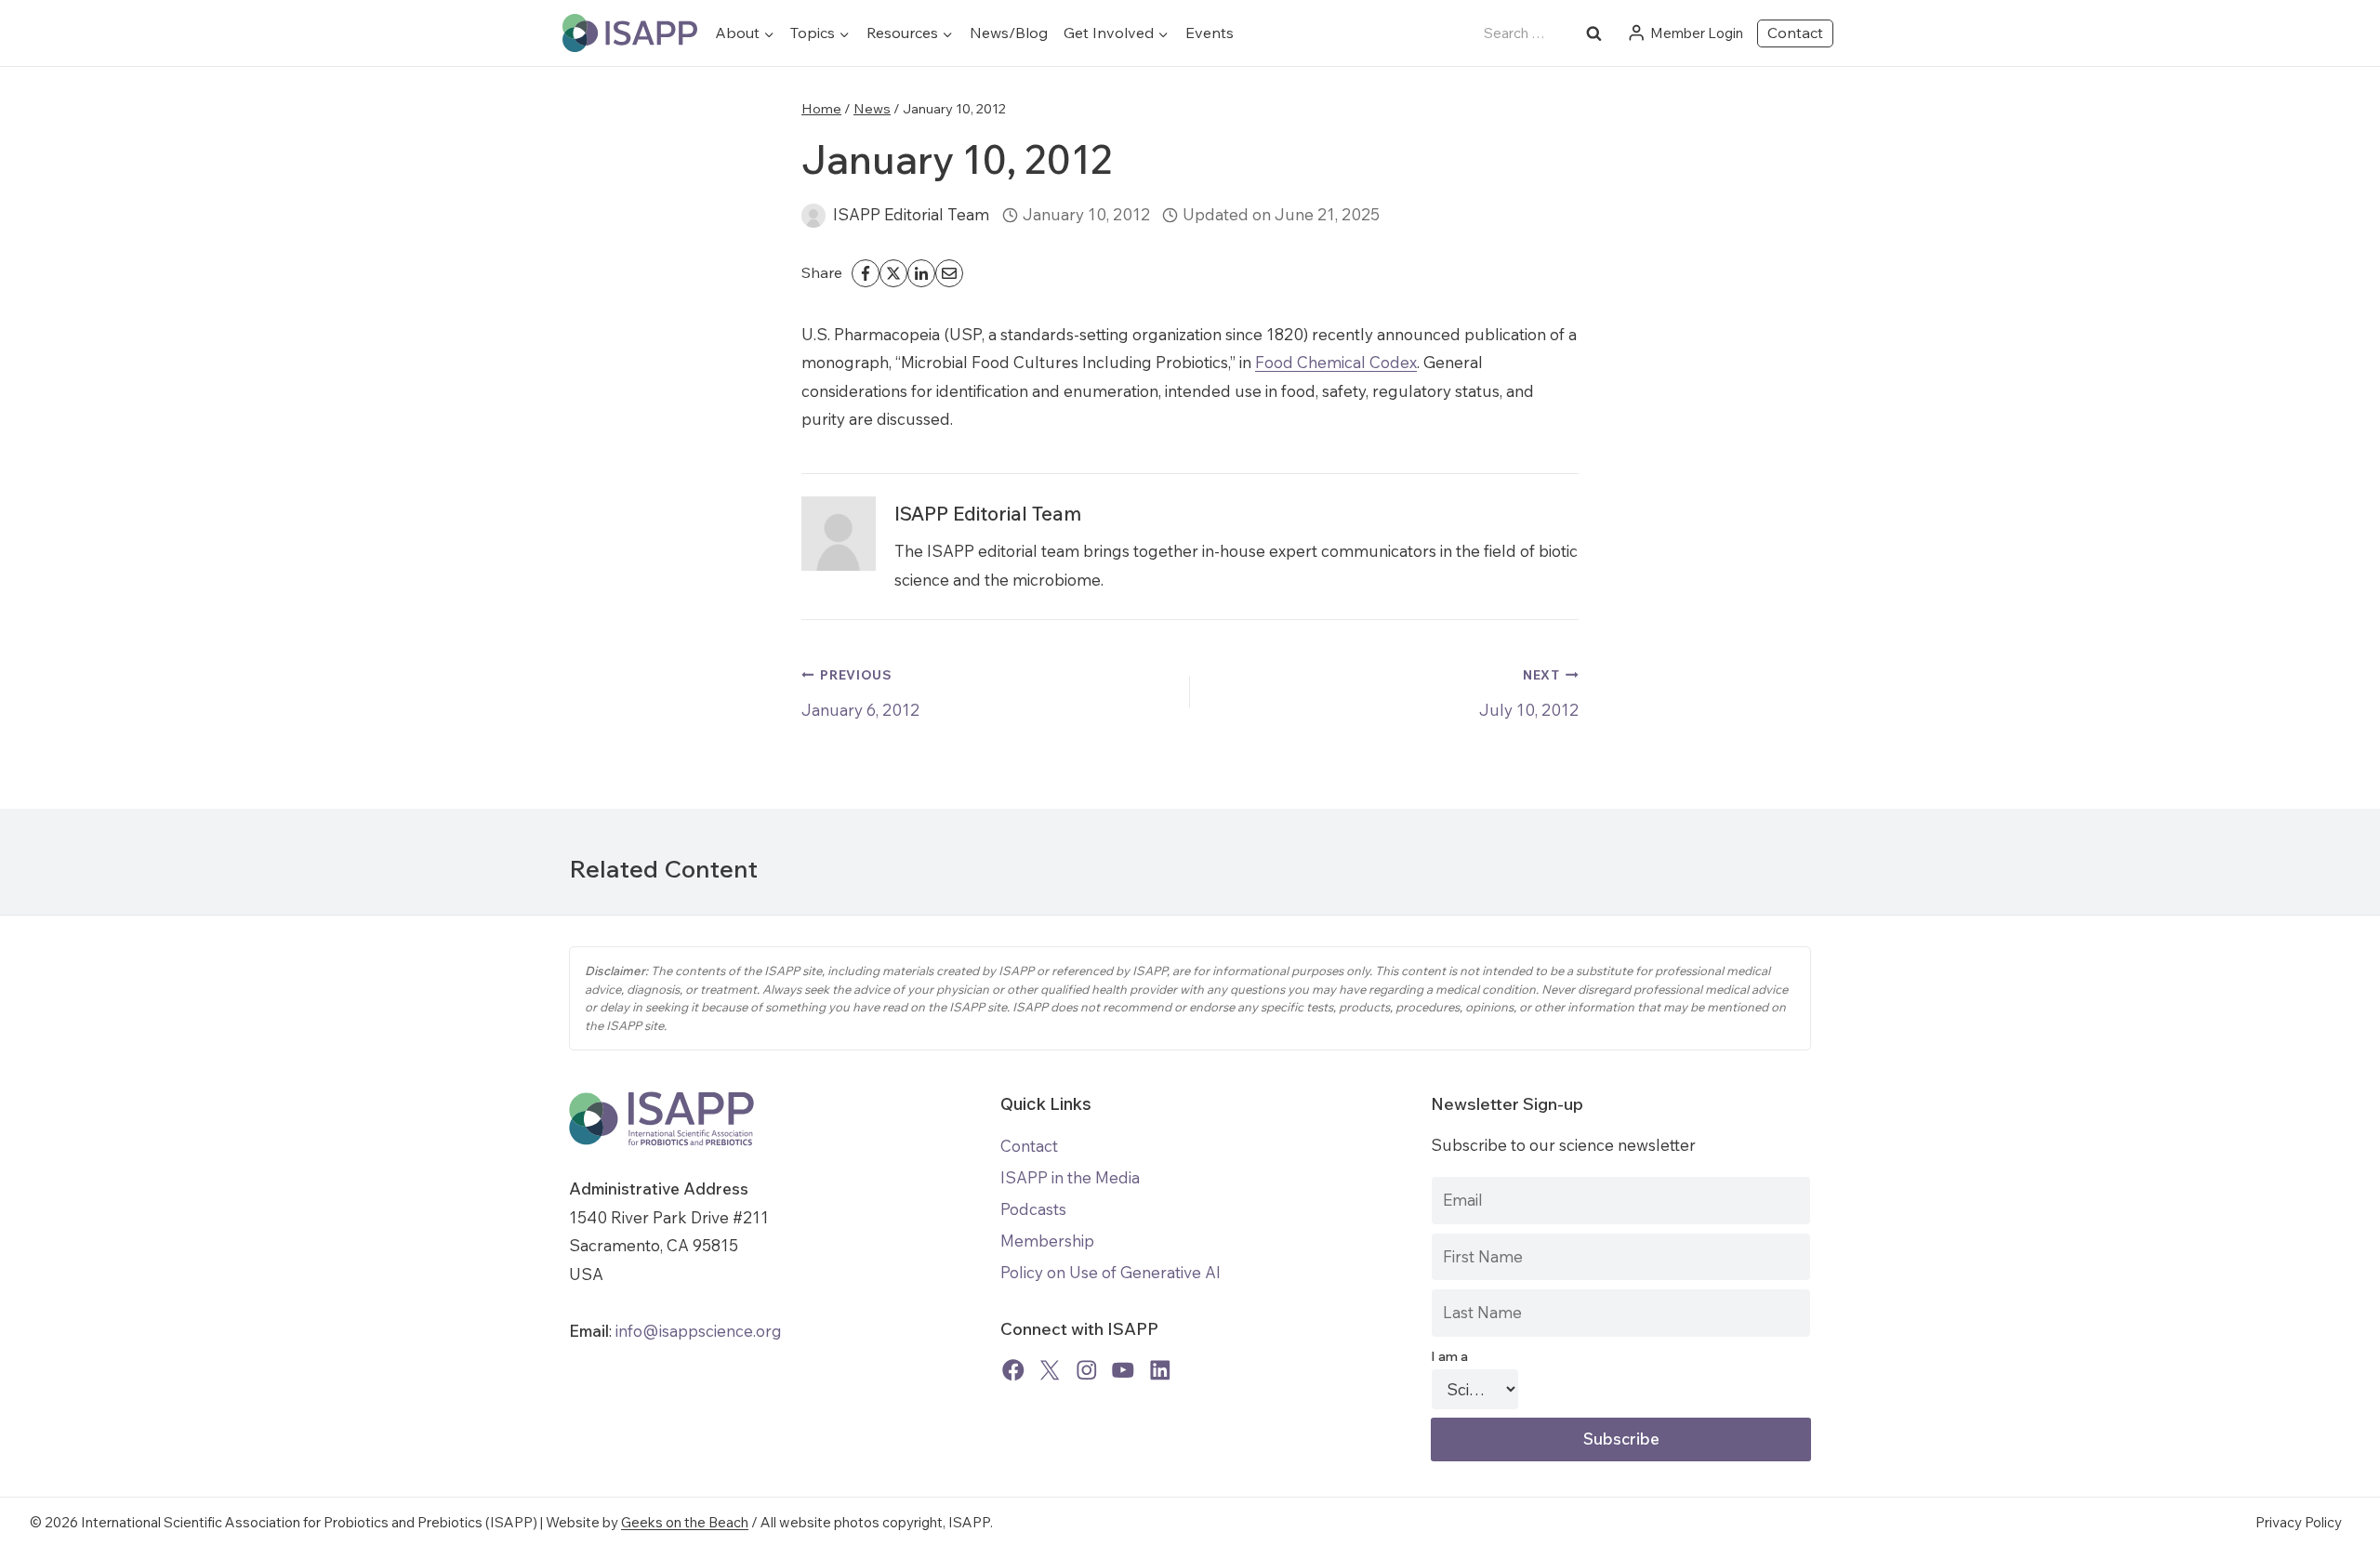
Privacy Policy (2299, 1522)
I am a (1449, 1356)
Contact (1795, 33)
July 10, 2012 (1529, 693)
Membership (1047, 1241)
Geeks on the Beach (685, 1522)
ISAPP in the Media (1070, 1177)
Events (1210, 33)
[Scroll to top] (2352, 1517)
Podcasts (1033, 1209)
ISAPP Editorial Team (911, 214)
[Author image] (813, 216)
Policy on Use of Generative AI (1111, 1272)
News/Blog (1009, 33)
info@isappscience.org (697, 1331)
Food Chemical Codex (1336, 362)
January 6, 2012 (860, 693)
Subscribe (1621, 1439)
